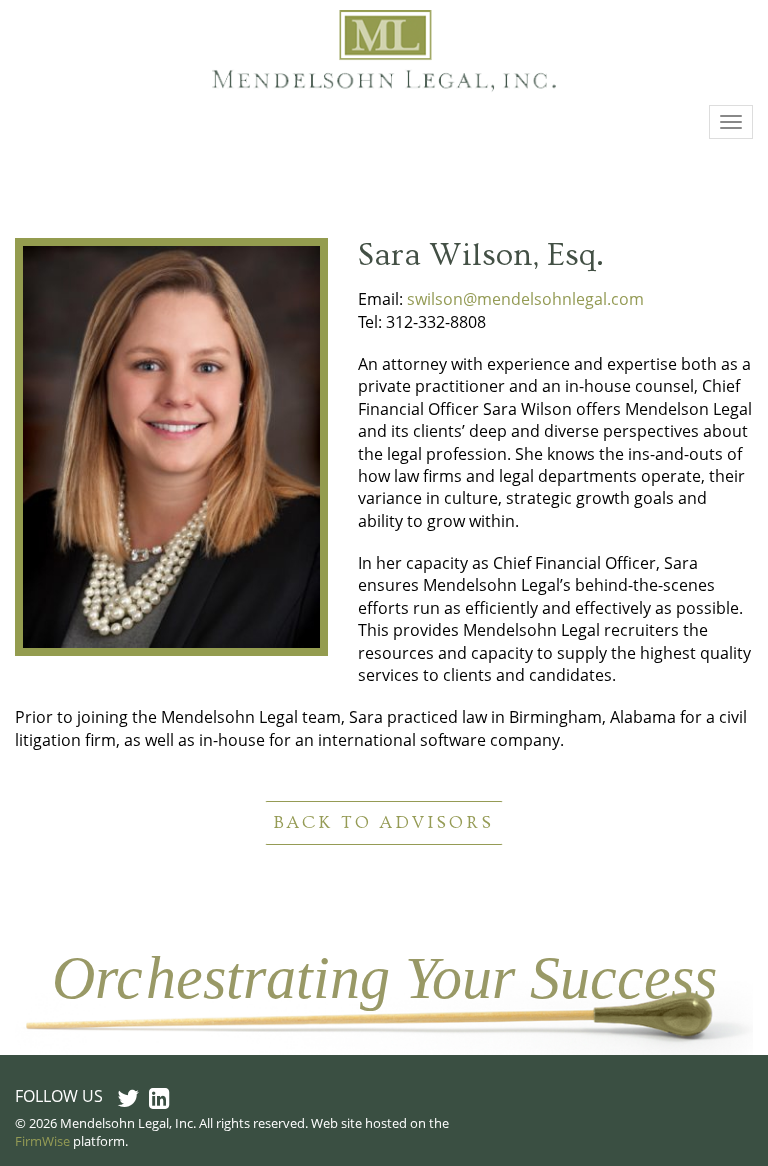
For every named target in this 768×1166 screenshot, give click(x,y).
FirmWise (42, 1141)
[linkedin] (159, 1098)
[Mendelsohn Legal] (384, 52)
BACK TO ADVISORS (384, 822)
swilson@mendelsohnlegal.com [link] (525, 299)
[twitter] (128, 1098)
